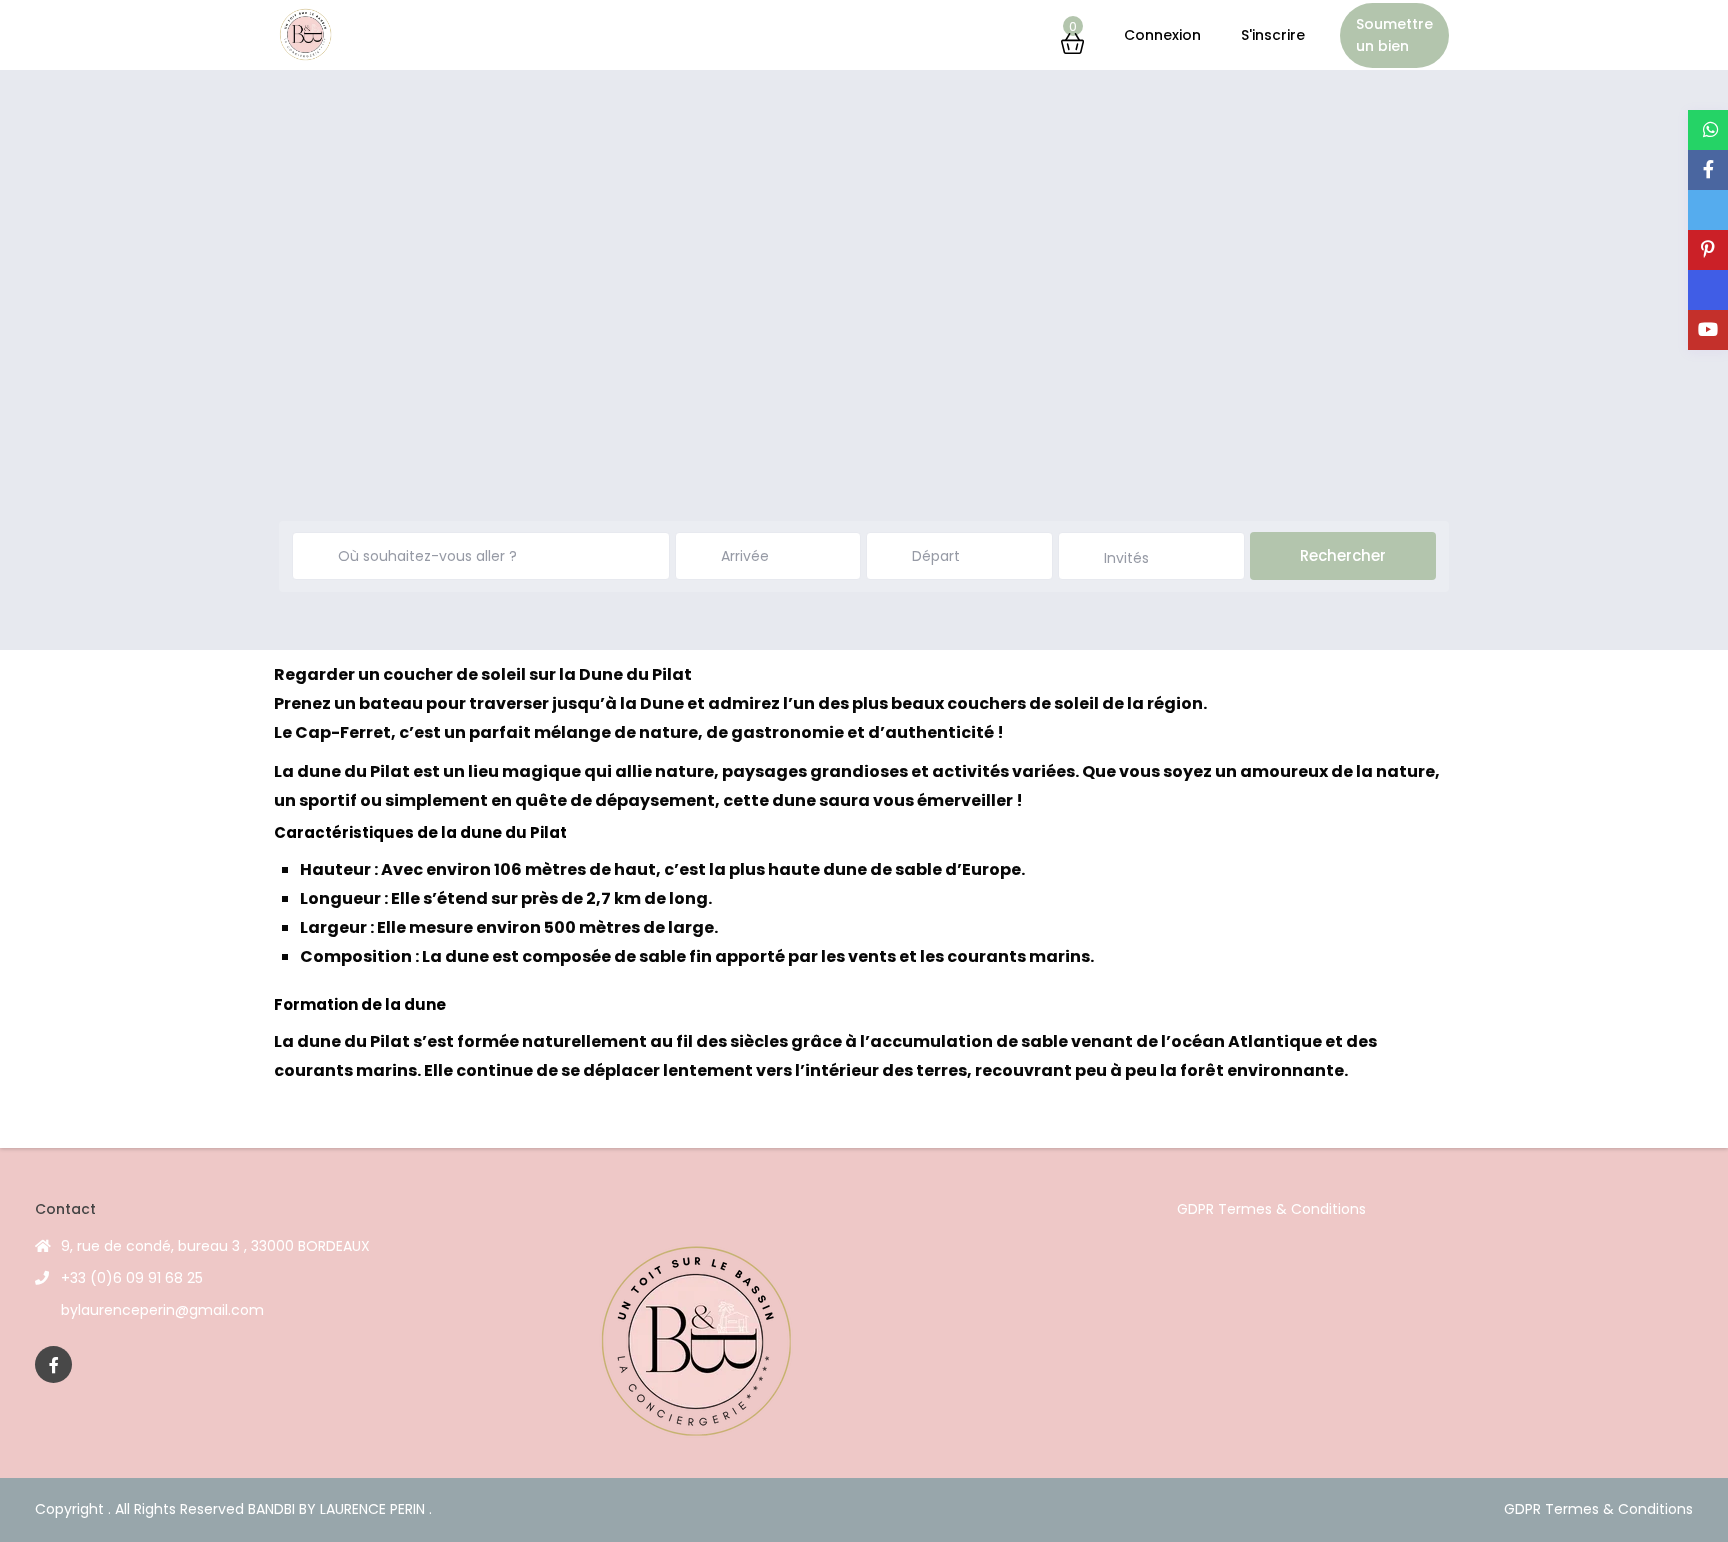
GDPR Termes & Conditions (1271, 1209)
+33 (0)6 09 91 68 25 (132, 1278)
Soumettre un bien (1394, 35)
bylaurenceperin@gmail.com (162, 1310)
